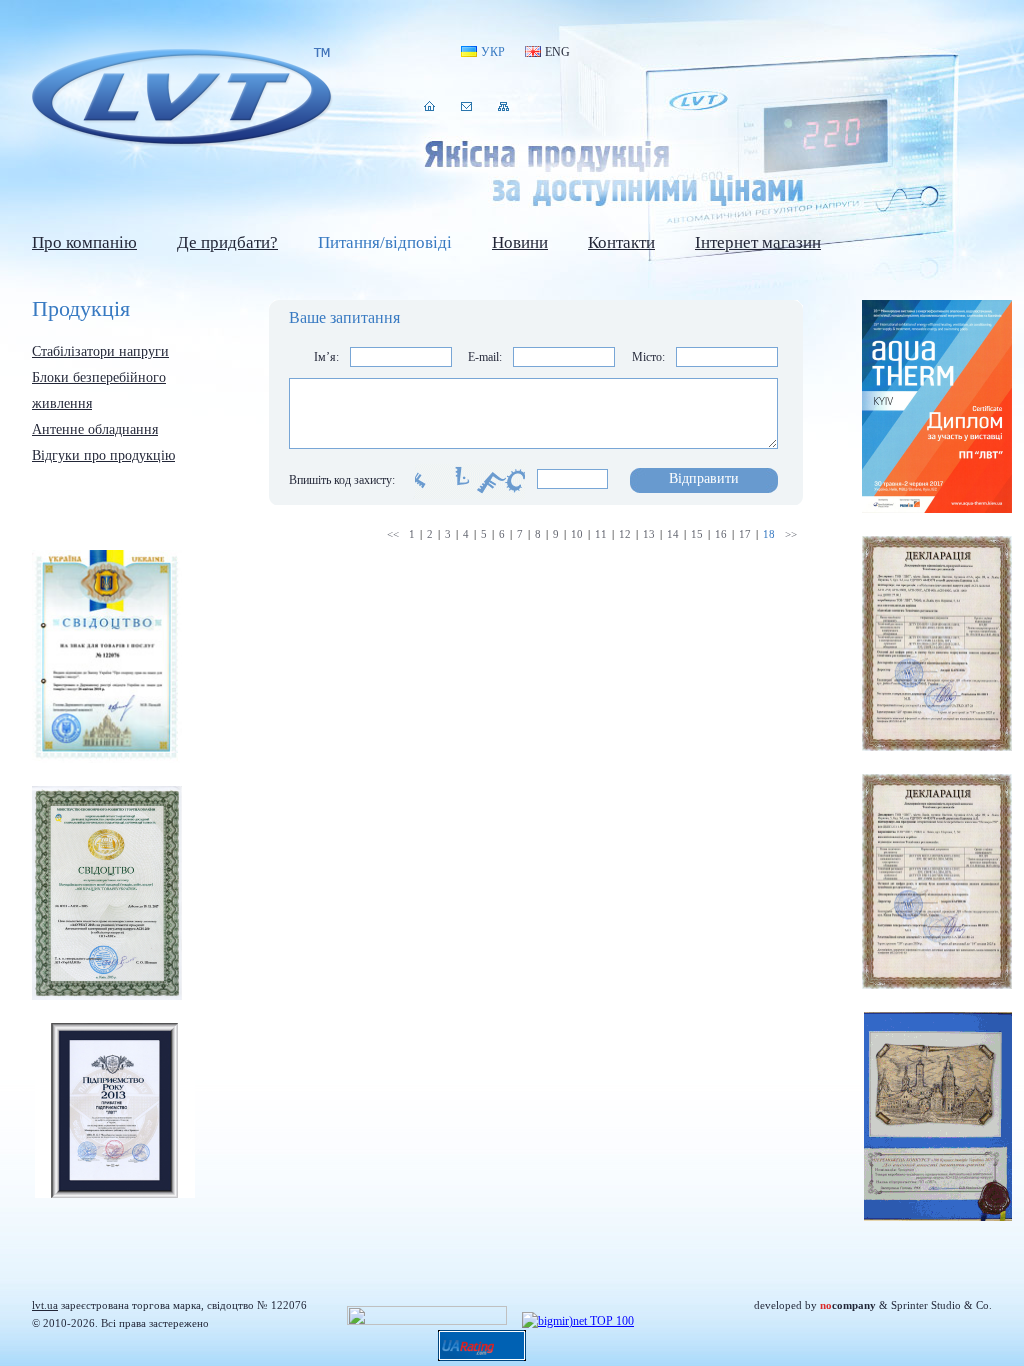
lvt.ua (182, 98)
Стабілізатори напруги (100, 351)
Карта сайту (503, 106)
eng (557, 52)
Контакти (466, 106)
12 (625, 534)
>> (791, 534)
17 (745, 534)
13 (649, 534)
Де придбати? (227, 242)
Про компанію (84, 242)
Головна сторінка (429, 106)
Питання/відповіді (385, 242)
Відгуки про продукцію (103, 455)
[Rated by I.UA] (427, 1321)
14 (673, 534)
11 (601, 534)
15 (697, 534)
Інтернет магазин (758, 242)
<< (393, 534)
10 (577, 534)
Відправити (704, 478)
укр (493, 52)
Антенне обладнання (95, 429)
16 (721, 534)
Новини (520, 242)
